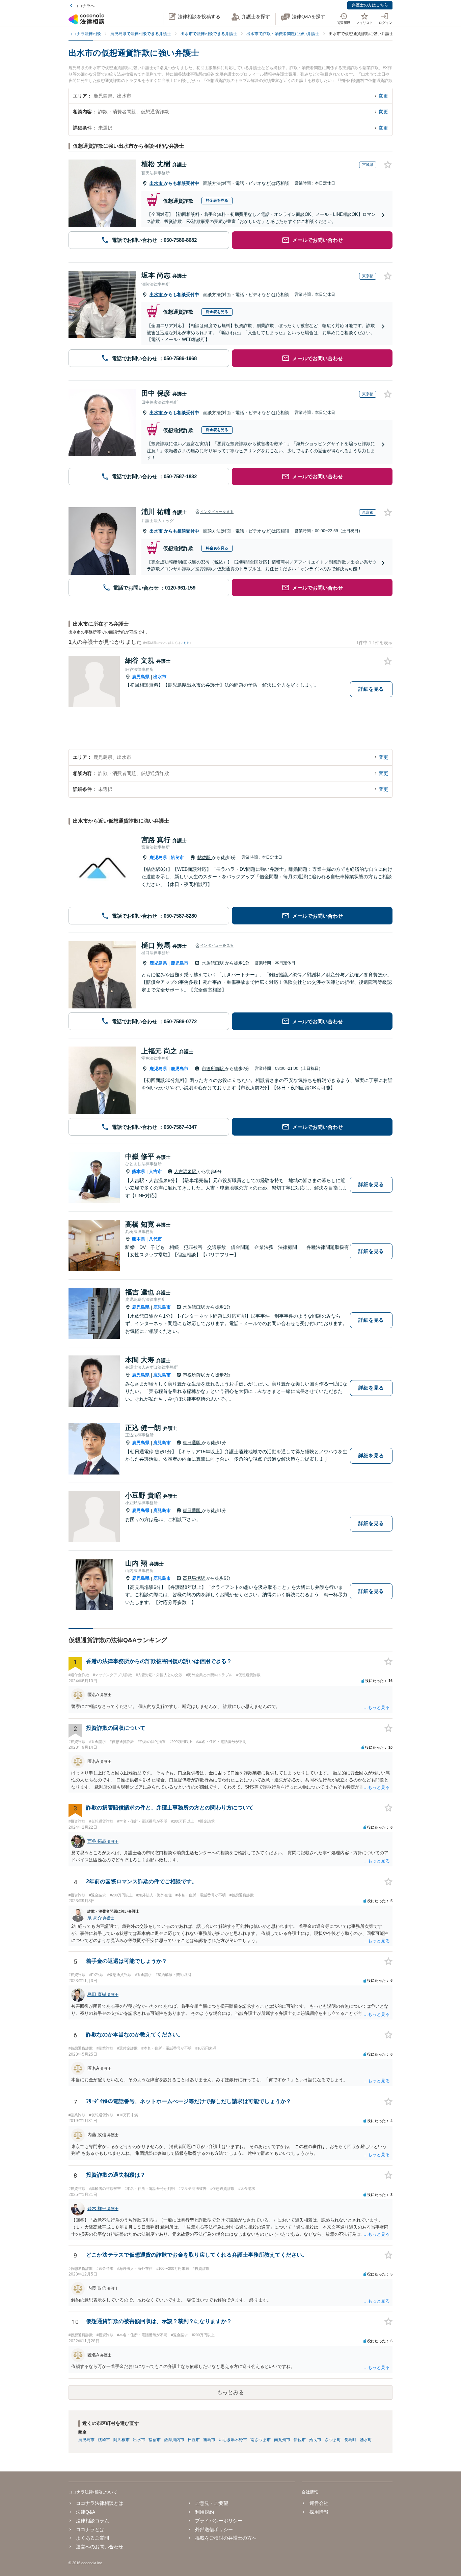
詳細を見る (371, 689)
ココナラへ (84, 6)
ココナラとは (90, 2529)
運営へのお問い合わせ (100, 2547)
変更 (383, 96)
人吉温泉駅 (186, 1171)
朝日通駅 (192, 1443)
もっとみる (231, 2392)
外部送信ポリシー (214, 2529)
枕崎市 (104, 2440)
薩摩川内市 (174, 2440)
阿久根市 (121, 2440)
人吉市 (155, 1171)
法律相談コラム (92, 2521)
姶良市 (177, 857)
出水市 (157, 183)
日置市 (194, 2440)
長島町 (350, 2440)
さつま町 (333, 2440)
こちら (185, 643)
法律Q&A (86, 2512)
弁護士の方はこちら (370, 5)
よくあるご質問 (92, 2538)
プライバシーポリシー (219, 2521)
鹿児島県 (141, 677)
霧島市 (209, 2440)
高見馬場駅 (195, 1578)
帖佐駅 (205, 857)
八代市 (155, 1239)
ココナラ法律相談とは (100, 2503)
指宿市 (155, 2440)
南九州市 (282, 2440)
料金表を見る (217, 200)
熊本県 (139, 1171)
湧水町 (366, 2440)
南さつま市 (261, 2440)
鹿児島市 (180, 963)
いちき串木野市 (233, 2440)
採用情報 (319, 2512)
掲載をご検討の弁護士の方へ (226, 2538)
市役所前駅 (213, 1069)
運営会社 (319, 2503)
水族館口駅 (213, 963)
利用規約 (205, 2512)
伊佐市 (300, 2440)
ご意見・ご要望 (212, 2503)
